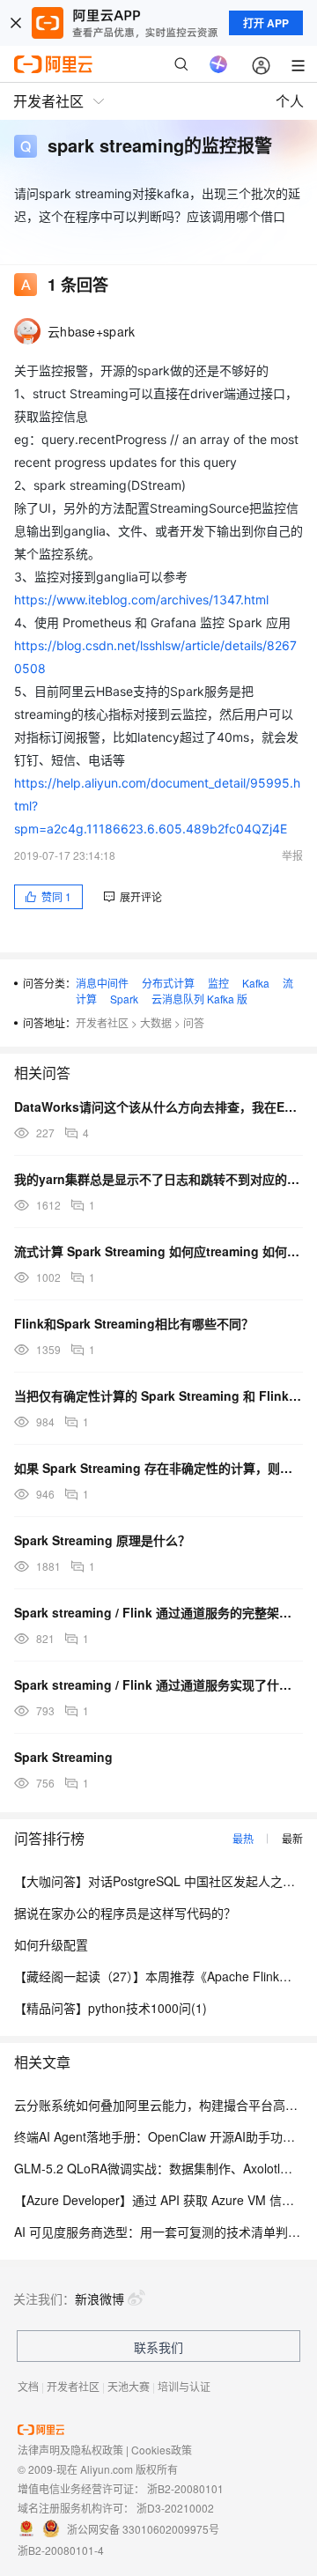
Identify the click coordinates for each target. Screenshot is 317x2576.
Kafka (256, 983)
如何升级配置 (51, 1944)
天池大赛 (129, 2386)
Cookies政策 (162, 2450)
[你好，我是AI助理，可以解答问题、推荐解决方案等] (218, 64)
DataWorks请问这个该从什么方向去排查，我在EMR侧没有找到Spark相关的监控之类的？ (158, 1107)
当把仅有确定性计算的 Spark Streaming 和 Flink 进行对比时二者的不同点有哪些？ (158, 1395)
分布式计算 (168, 983)
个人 (290, 101)
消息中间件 (102, 983)
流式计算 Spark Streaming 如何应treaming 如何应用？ (158, 1251)
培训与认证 (184, 2386)
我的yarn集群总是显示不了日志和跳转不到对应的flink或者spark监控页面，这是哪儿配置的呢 (158, 1179)
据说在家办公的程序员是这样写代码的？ (125, 1913)
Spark (124, 999)
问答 (194, 1022)
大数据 (156, 1022)
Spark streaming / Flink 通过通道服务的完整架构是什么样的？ (158, 1612)
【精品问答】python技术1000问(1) (111, 2008)
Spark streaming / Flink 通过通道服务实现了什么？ (158, 1684)
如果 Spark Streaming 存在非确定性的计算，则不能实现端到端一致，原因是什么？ (158, 1468)
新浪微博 (100, 2298)
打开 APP (266, 23)
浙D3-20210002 (175, 2508)
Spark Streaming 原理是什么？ (102, 1540)
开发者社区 (102, 1022)
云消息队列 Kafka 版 (199, 999)
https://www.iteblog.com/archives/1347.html (141, 600)
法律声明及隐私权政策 (70, 2450)
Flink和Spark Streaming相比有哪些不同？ (134, 1323)
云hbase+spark (91, 331)
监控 (218, 983)
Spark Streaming (63, 1757)
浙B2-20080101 (185, 2488)
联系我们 (158, 2347)
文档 (28, 2386)
